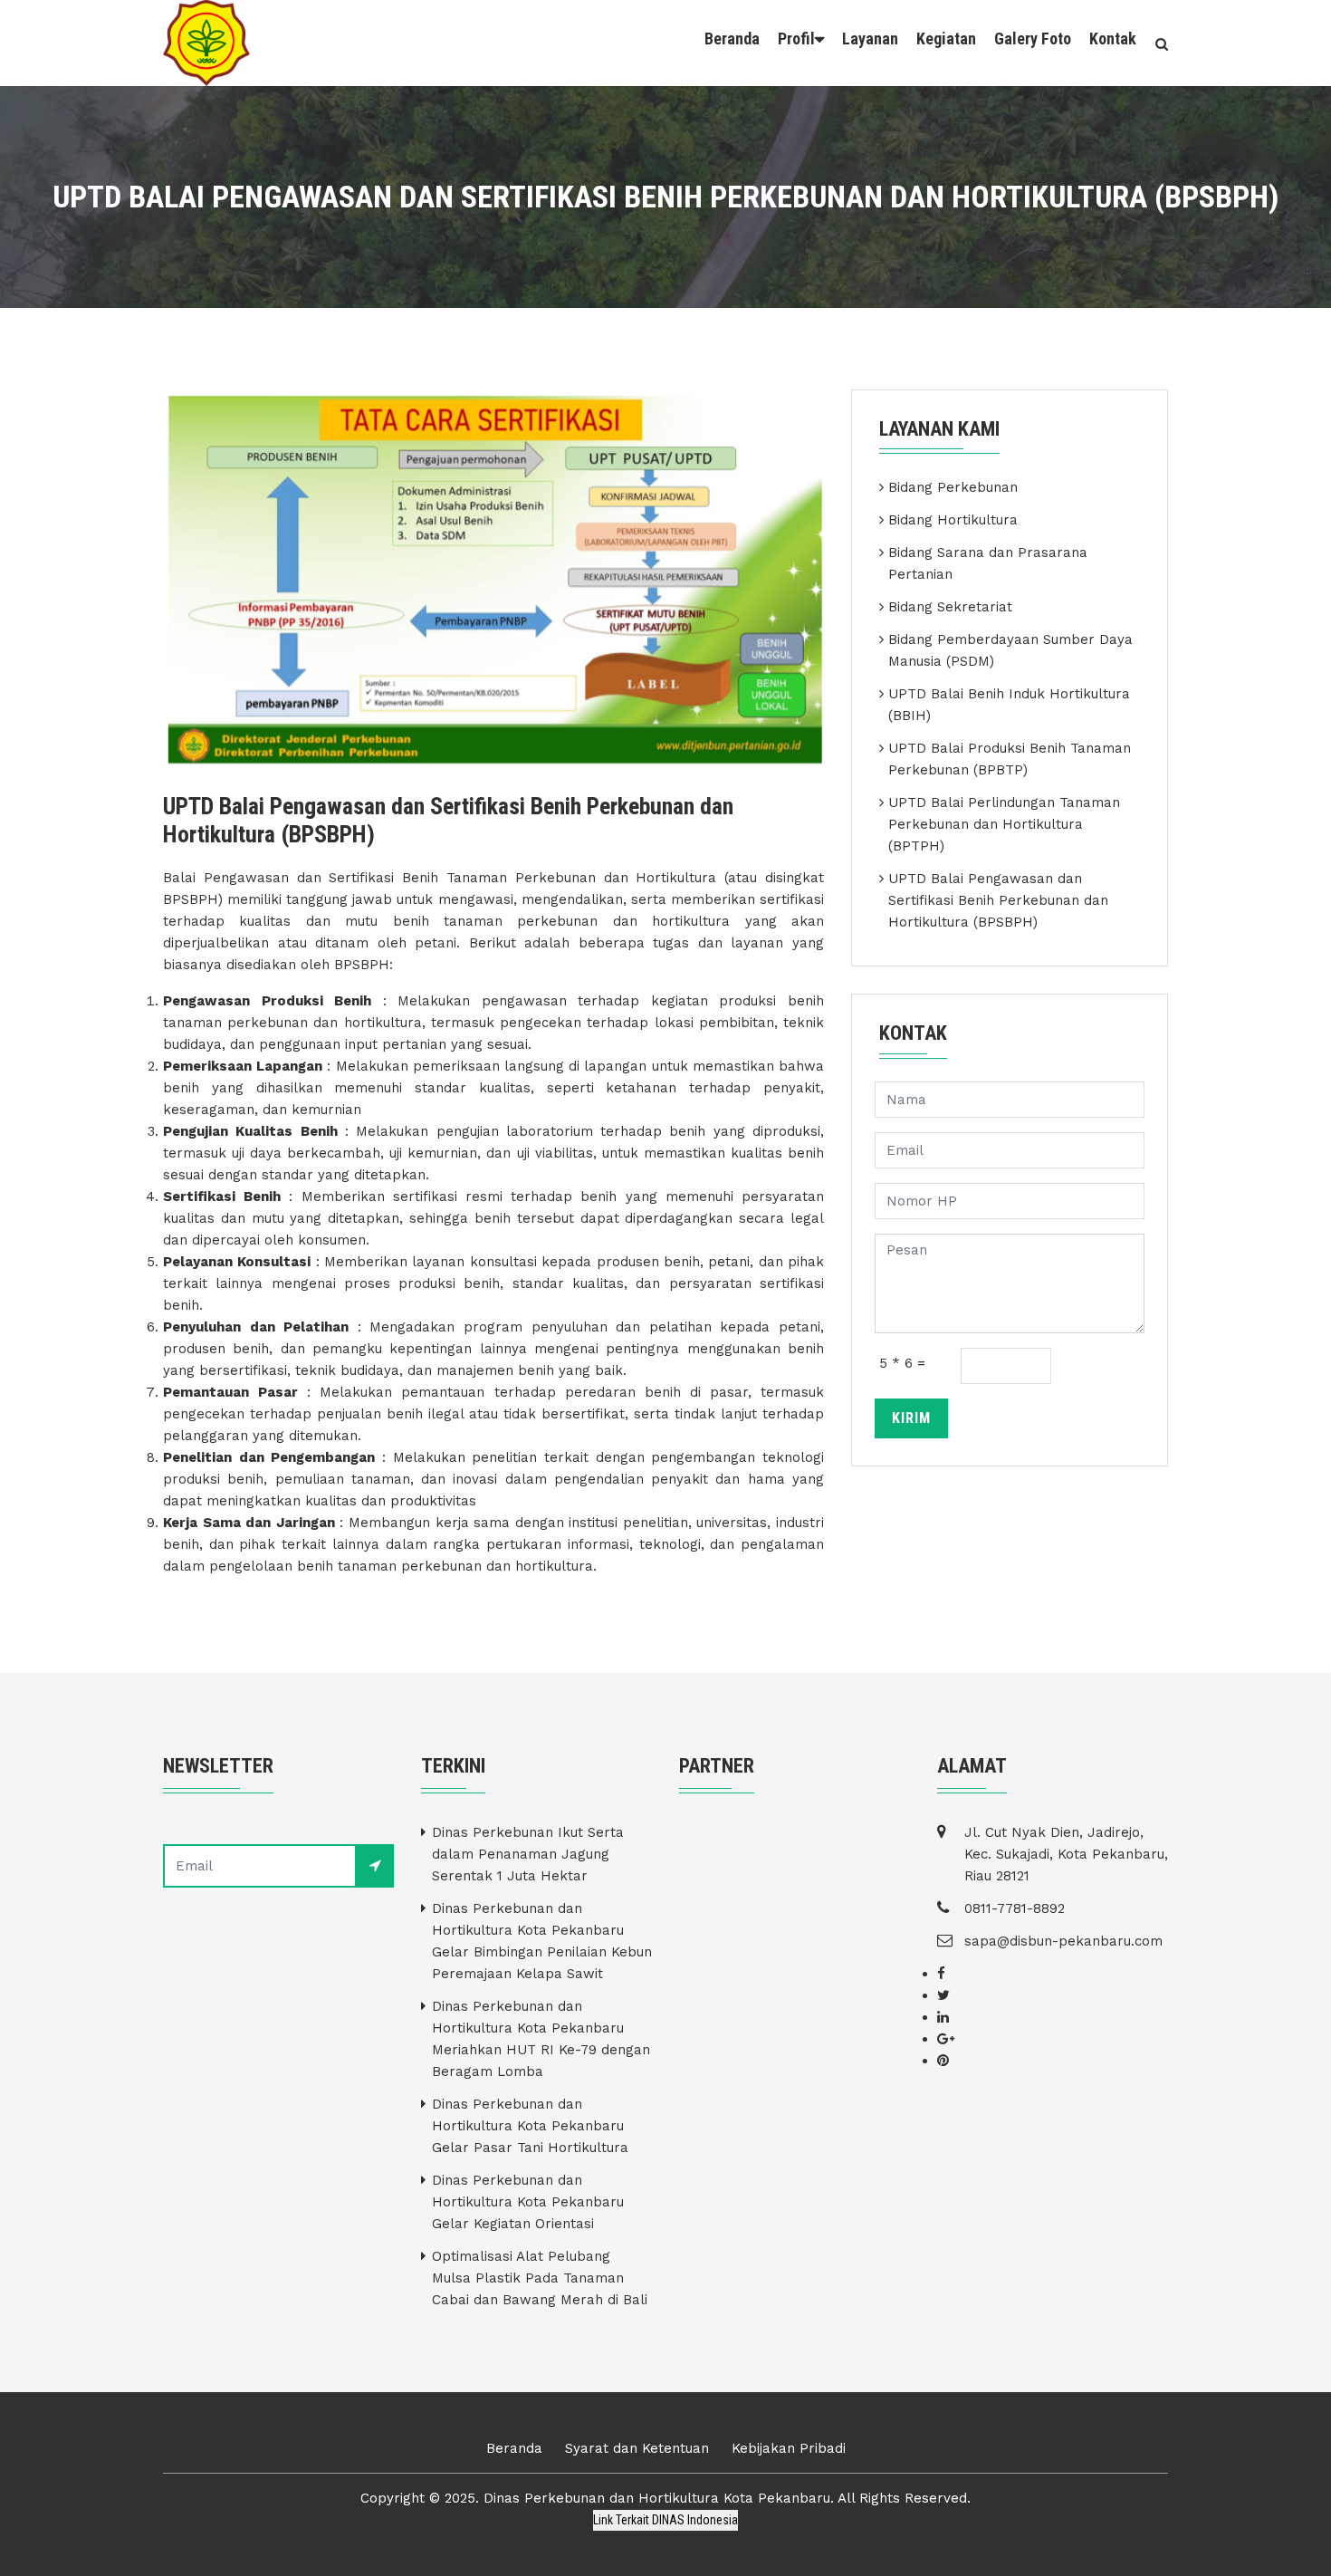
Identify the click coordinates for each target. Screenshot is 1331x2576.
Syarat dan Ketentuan (637, 2448)
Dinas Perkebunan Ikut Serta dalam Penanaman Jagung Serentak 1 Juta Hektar (528, 1854)
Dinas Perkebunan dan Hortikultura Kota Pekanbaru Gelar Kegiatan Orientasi (528, 2202)
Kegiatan (946, 38)
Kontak (1113, 38)
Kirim (911, 1418)
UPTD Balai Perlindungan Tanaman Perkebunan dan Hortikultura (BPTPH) (1004, 824)
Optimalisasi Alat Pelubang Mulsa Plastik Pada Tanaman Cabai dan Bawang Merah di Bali (540, 2278)
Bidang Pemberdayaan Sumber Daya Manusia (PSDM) (1010, 650)
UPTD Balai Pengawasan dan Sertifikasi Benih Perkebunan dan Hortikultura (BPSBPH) (998, 900)
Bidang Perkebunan (953, 487)
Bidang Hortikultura (953, 520)
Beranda (732, 38)
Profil (796, 38)
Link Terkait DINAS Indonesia (665, 2520)
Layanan (870, 38)
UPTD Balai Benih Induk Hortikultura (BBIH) (1009, 705)
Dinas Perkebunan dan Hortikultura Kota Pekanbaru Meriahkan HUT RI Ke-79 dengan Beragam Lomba (541, 2039)
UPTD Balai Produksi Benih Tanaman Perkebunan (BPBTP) (1010, 759)
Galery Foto (1033, 38)
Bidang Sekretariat (950, 607)
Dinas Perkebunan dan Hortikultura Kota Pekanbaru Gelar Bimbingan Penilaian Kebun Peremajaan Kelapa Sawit (542, 1941)
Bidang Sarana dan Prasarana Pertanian (988, 563)
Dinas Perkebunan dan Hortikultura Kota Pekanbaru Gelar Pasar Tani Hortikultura (530, 2126)
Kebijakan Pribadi (789, 2448)
